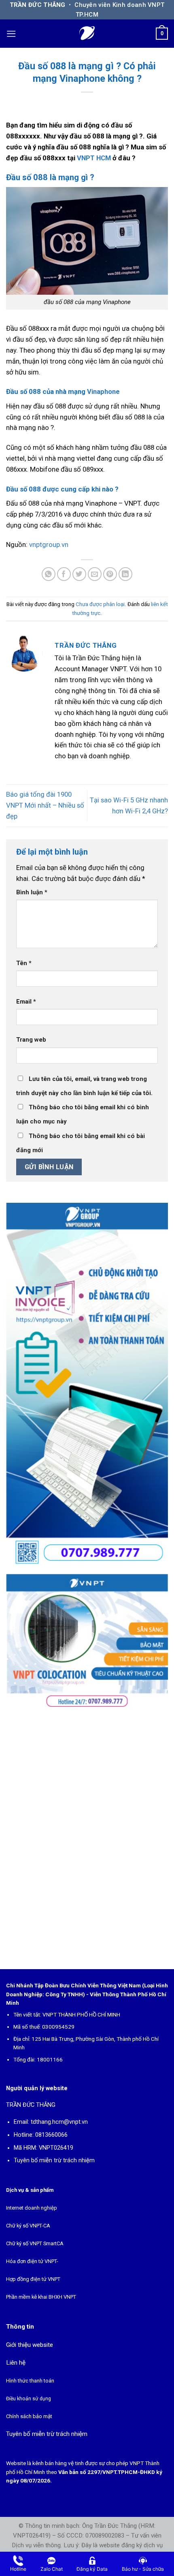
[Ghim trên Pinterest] (110, 574)
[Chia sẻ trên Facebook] (64, 574)
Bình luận (32, 892)
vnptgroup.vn (49, 545)
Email (26, 1002)
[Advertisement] (87, 1837)
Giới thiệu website (30, 2345)
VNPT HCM (94, 158)
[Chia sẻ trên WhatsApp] (49, 574)
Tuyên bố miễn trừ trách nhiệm (54, 2160)
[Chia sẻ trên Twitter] (80, 574)
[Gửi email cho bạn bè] (95, 574)
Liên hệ (16, 2363)
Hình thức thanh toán (30, 2381)
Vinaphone (103, 391)
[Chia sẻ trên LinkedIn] (126, 574)
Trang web (31, 1040)
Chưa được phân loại (100, 604)
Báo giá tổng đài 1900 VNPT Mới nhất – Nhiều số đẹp (45, 805)
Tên (24, 963)
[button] (11, 34)
